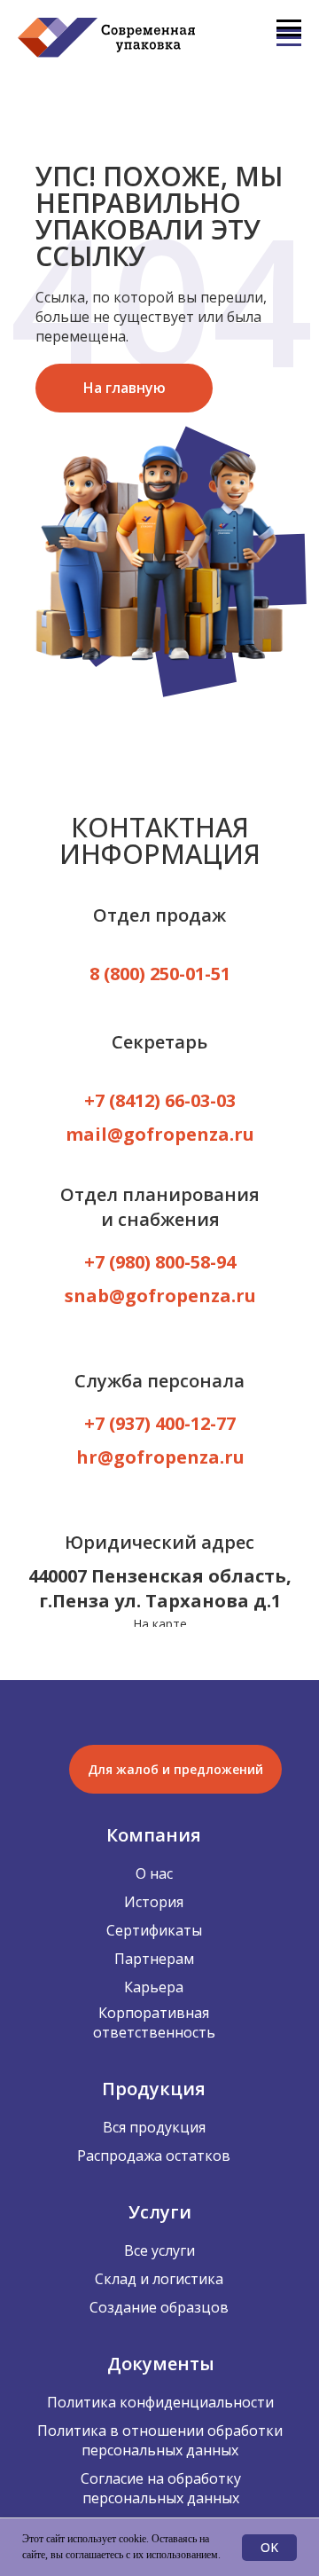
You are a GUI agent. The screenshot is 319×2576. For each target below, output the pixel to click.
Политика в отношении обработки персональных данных (160, 2440)
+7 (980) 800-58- (150, 1262)
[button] (175, 1769)
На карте (160, 1624)
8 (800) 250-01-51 (160, 974)
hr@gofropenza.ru (160, 1457)
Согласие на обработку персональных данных (161, 2488)
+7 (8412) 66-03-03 (160, 1100)
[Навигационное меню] (289, 28)
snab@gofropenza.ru (160, 1296)
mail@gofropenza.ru (160, 1134)
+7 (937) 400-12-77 (160, 1423)
